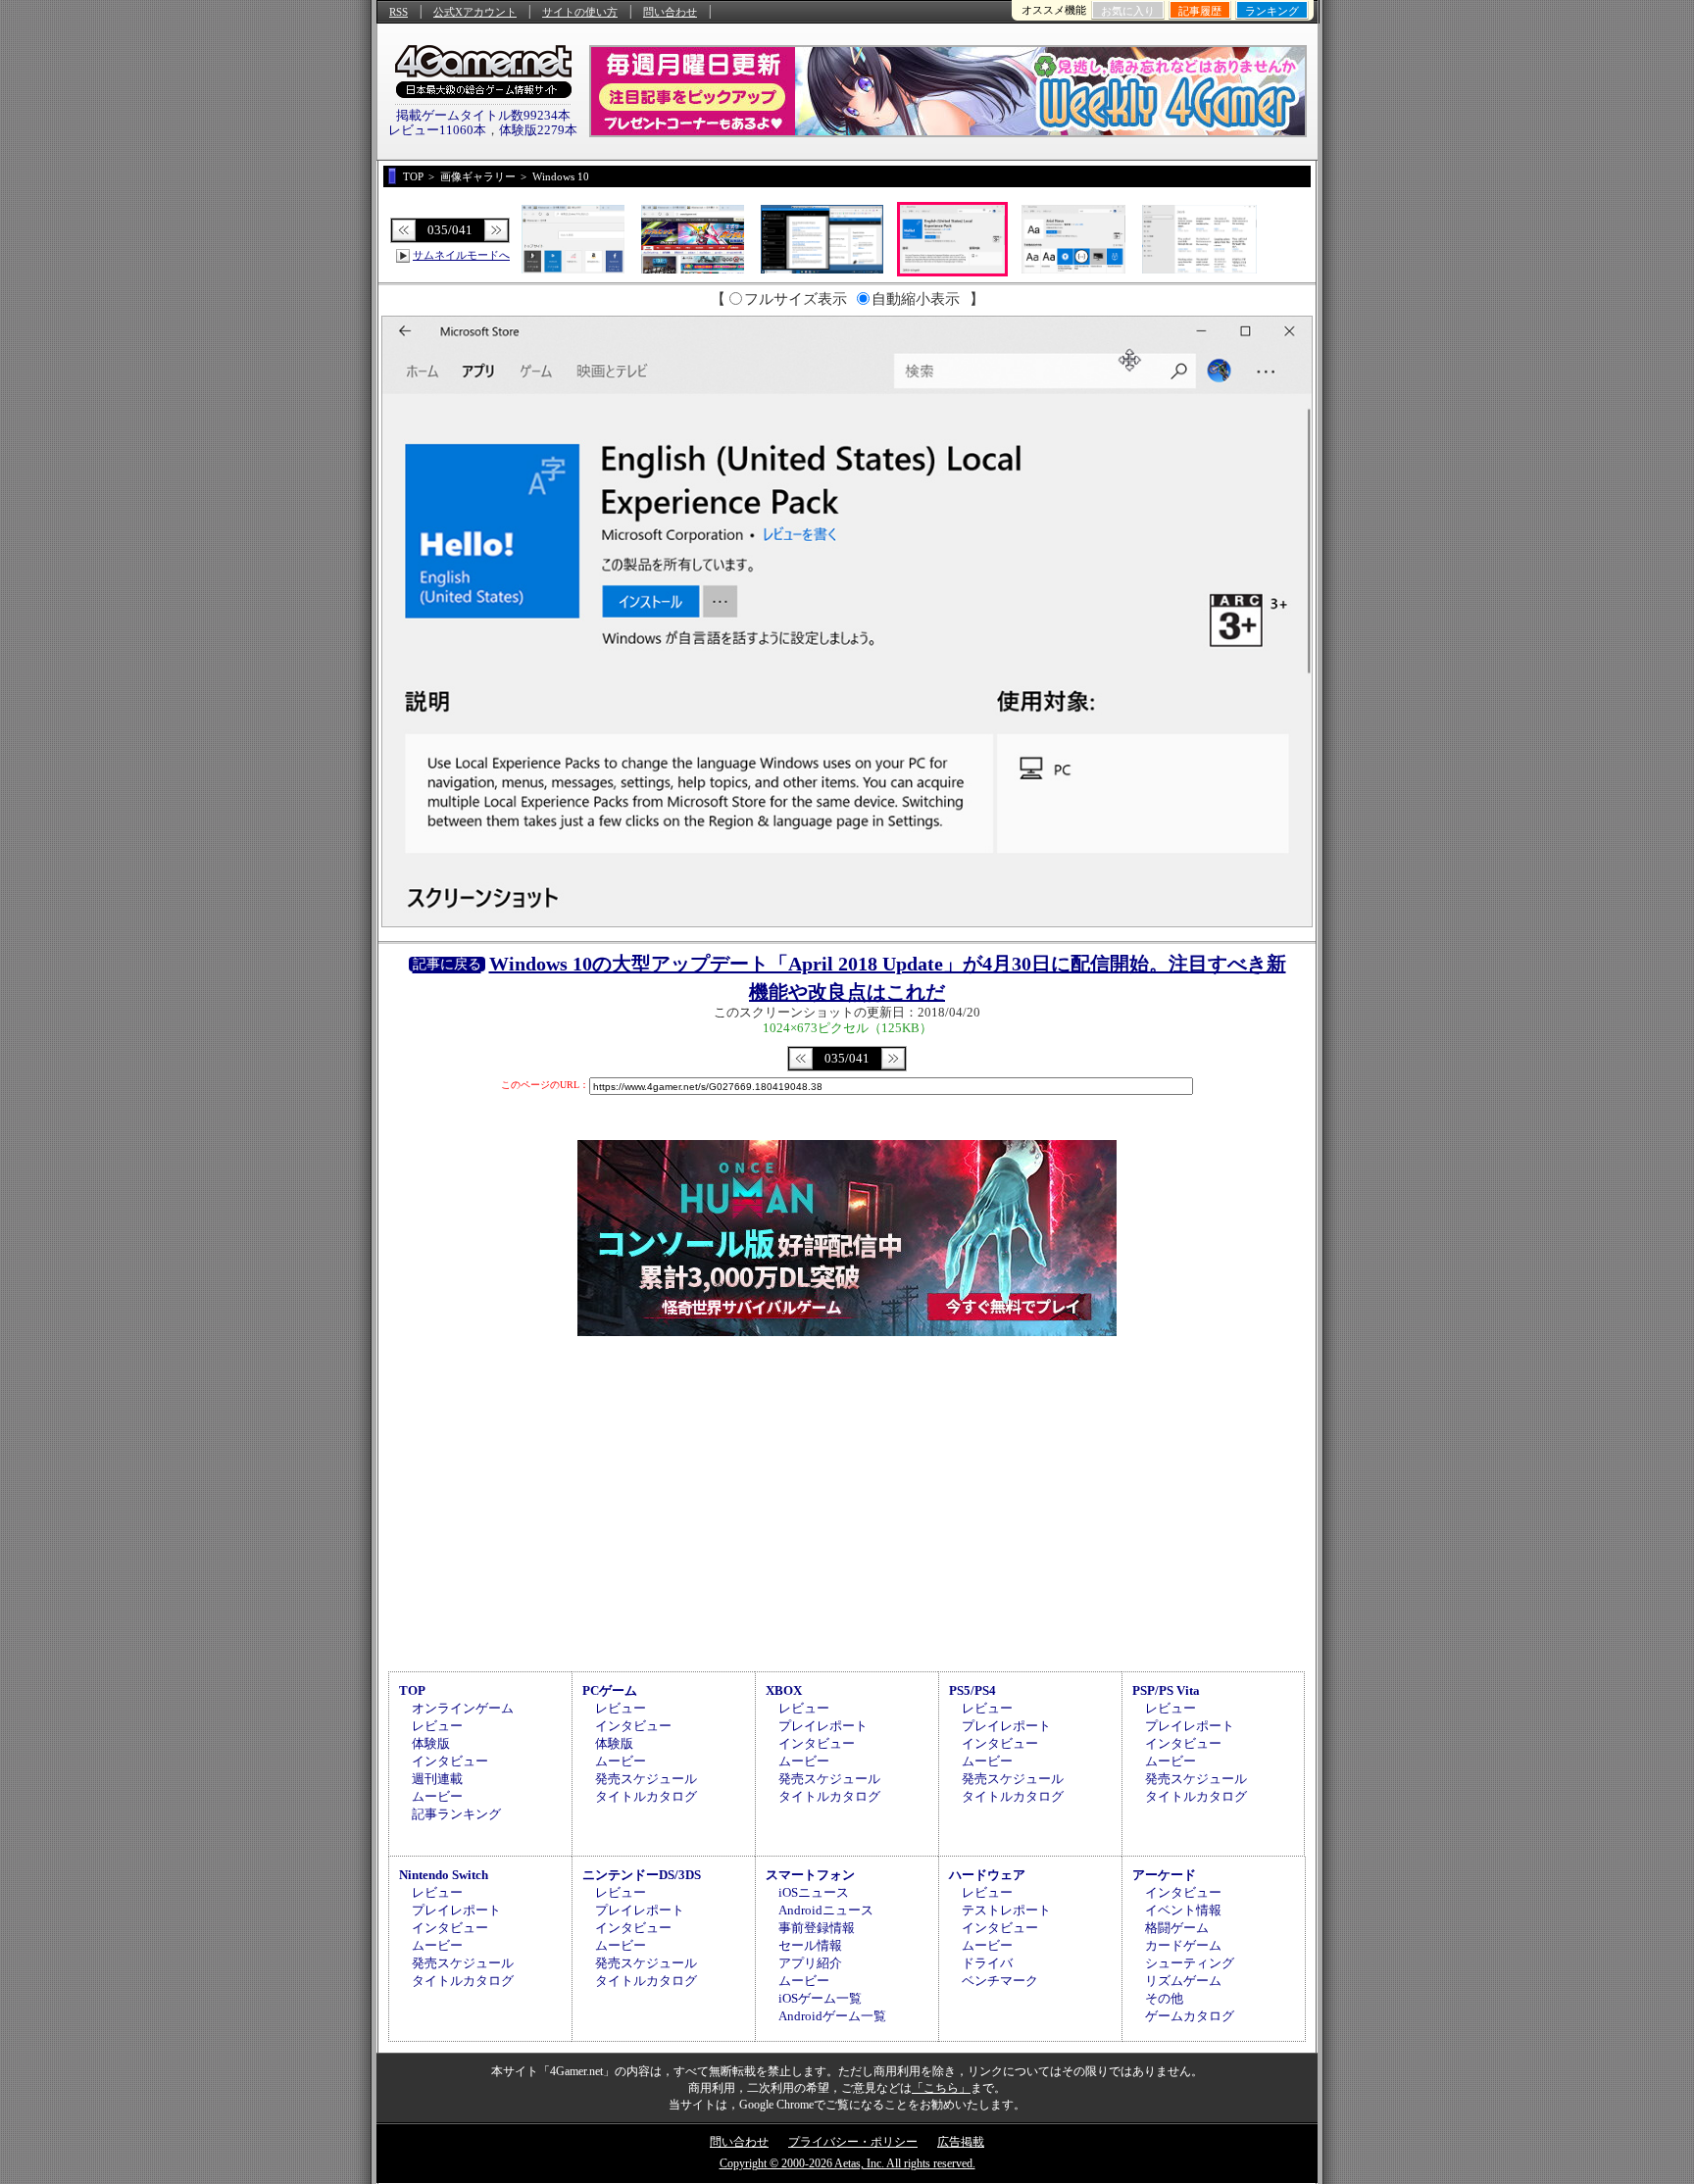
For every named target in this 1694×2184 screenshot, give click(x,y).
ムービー (437, 1796)
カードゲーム (1183, 1945)
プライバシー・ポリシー (853, 2142)
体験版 (431, 1743)
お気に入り (1128, 11)
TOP (412, 1690)
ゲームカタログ (1190, 2016)
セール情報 (810, 1945)
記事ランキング (456, 1814)
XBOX (784, 1690)
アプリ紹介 (810, 1963)
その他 (1164, 1998)
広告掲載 (961, 2142)
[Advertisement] (847, 1501)
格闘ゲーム (1177, 1928)
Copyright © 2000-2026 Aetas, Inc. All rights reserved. (847, 2163)
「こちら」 (941, 2088)
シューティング (1190, 1963)
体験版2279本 (538, 130)
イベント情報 (1183, 1910)
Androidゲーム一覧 (832, 2016)
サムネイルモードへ (461, 255)
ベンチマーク (1000, 1981)
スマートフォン (810, 1875)
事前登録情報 (817, 1928)
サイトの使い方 (580, 12)
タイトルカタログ (646, 1796)
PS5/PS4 (972, 1690)
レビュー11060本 (437, 130)
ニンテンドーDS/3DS (642, 1875)
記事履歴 (1200, 11)
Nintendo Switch (444, 1875)
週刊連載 (437, 1779)
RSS (399, 12)
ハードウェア (987, 1875)
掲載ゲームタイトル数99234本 (483, 115)
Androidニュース (826, 1910)
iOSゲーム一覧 (820, 1998)
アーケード (1164, 1875)
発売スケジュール (646, 1779)
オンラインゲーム (463, 1708)
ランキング (1272, 11)
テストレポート (1006, 1910)
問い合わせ (670, 12)
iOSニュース (814, 1892)
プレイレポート (823, 1726)
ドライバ (987, 1963)
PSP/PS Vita (1166, 1690)
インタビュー (450, 1761)
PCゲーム (610, 1690)
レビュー (437, 1726)
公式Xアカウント (475, 12)
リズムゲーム (1183, 1981)
